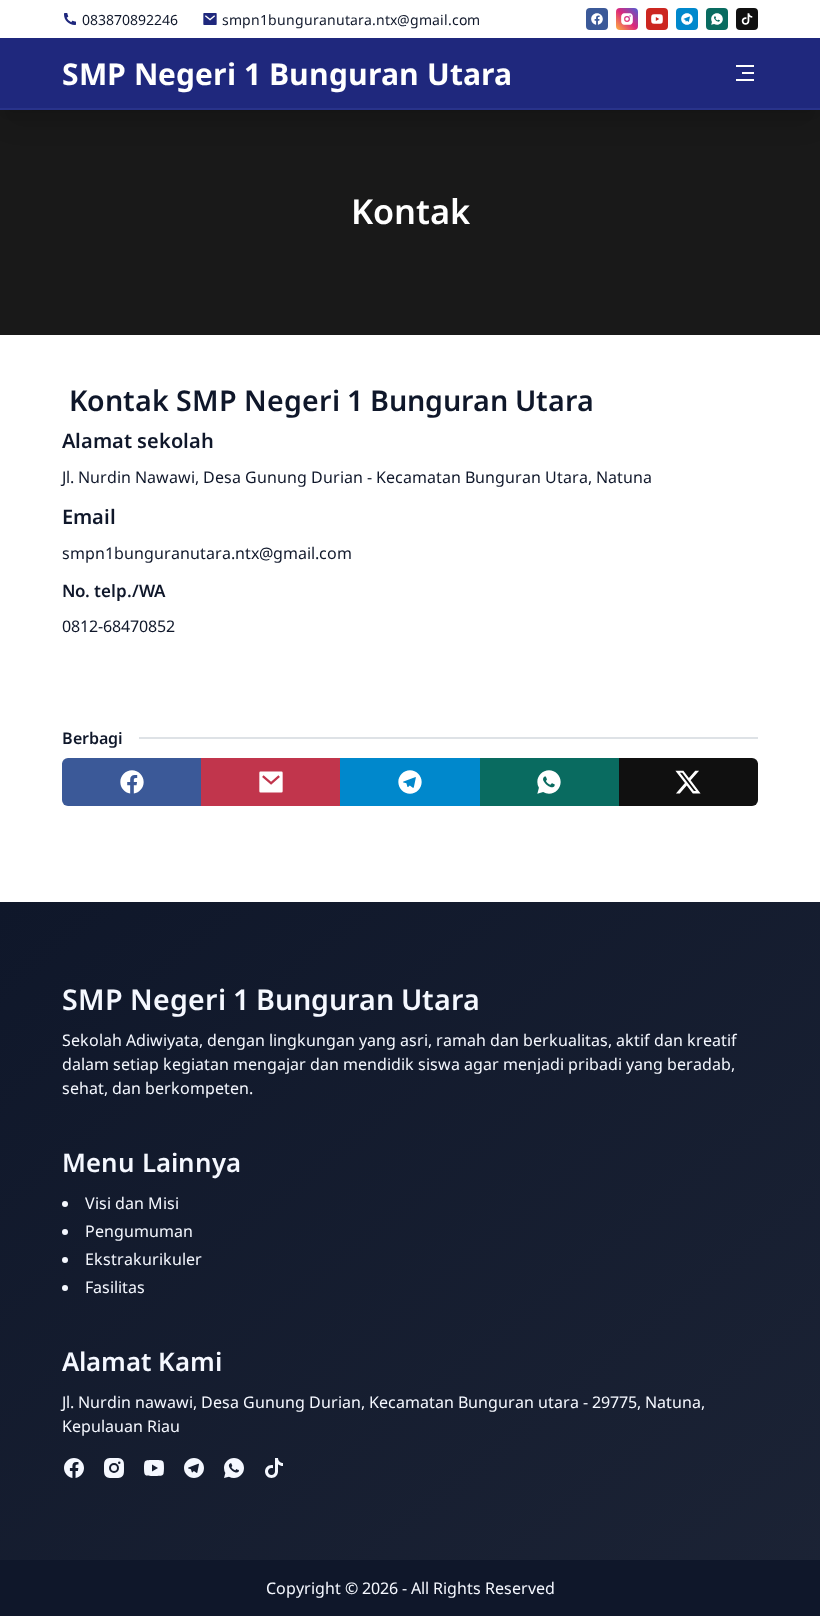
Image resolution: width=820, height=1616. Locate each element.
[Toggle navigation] (745, 73)
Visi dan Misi (132, 1203)
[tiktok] (747, 19)
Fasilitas (115, 1287)
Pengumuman (139, 1231)
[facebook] (597, 19)
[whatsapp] (717, 19)
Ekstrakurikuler (143, 1259)
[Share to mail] (270, 782)
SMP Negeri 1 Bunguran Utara (287, 73)
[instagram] (627, 19)
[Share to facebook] (131, 782)
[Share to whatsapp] (549, 782)
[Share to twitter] (688, 782)
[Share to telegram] (409, 782)
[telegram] (687, 19)
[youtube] (657, 19)
